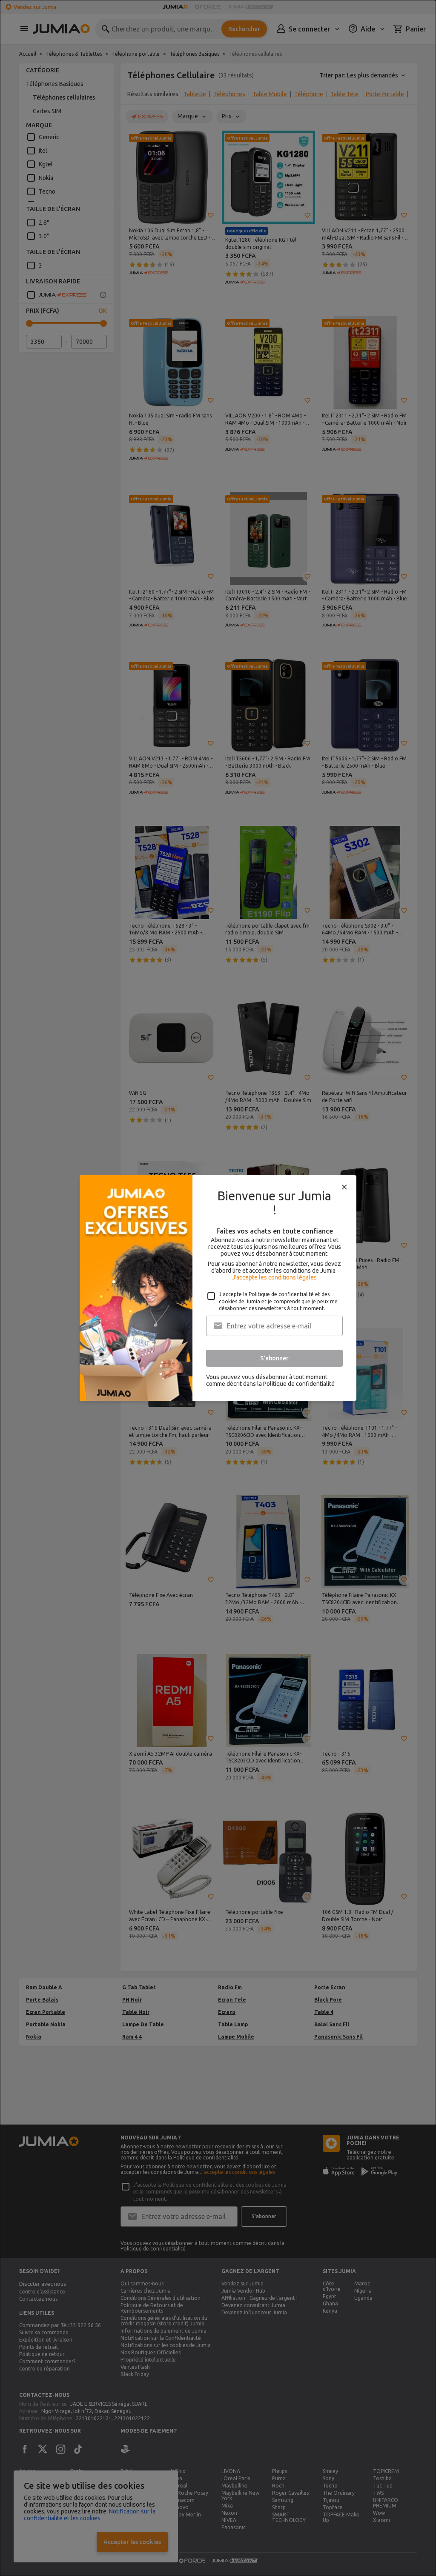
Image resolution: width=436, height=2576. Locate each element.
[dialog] (218, 1288)
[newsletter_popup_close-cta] (344, 1187)
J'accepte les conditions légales (274, 1277)
